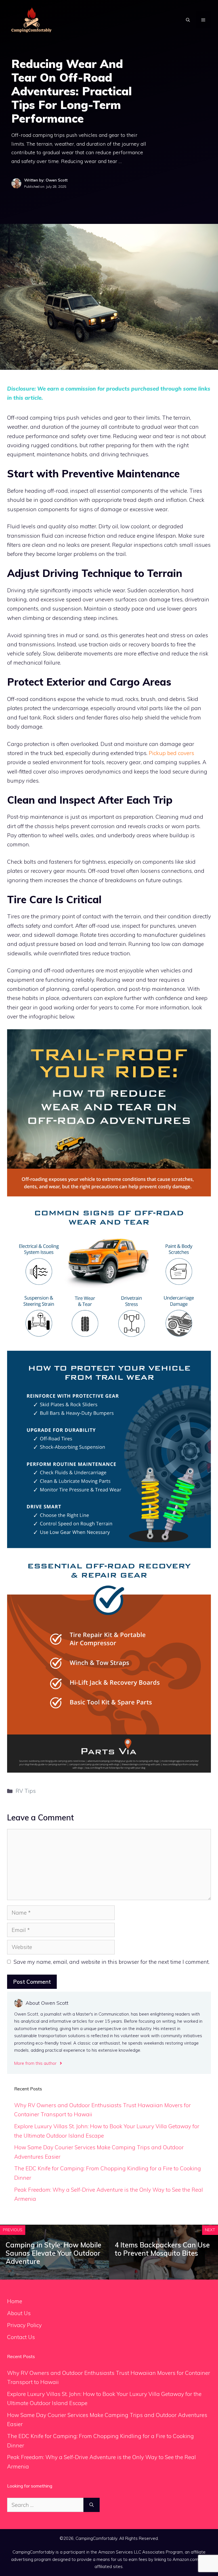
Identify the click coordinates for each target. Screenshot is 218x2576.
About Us (19, 2313)
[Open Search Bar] (188, 20)
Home (15, 2301)
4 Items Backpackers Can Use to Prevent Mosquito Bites (162, 2249)
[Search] (92, 2505)
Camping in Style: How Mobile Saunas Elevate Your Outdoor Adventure (54, 2253)
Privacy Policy (24, 2325)
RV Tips (26, 1791)
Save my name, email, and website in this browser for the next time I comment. (112, 1962)
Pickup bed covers (171, 753)
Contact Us (21, 2337)
